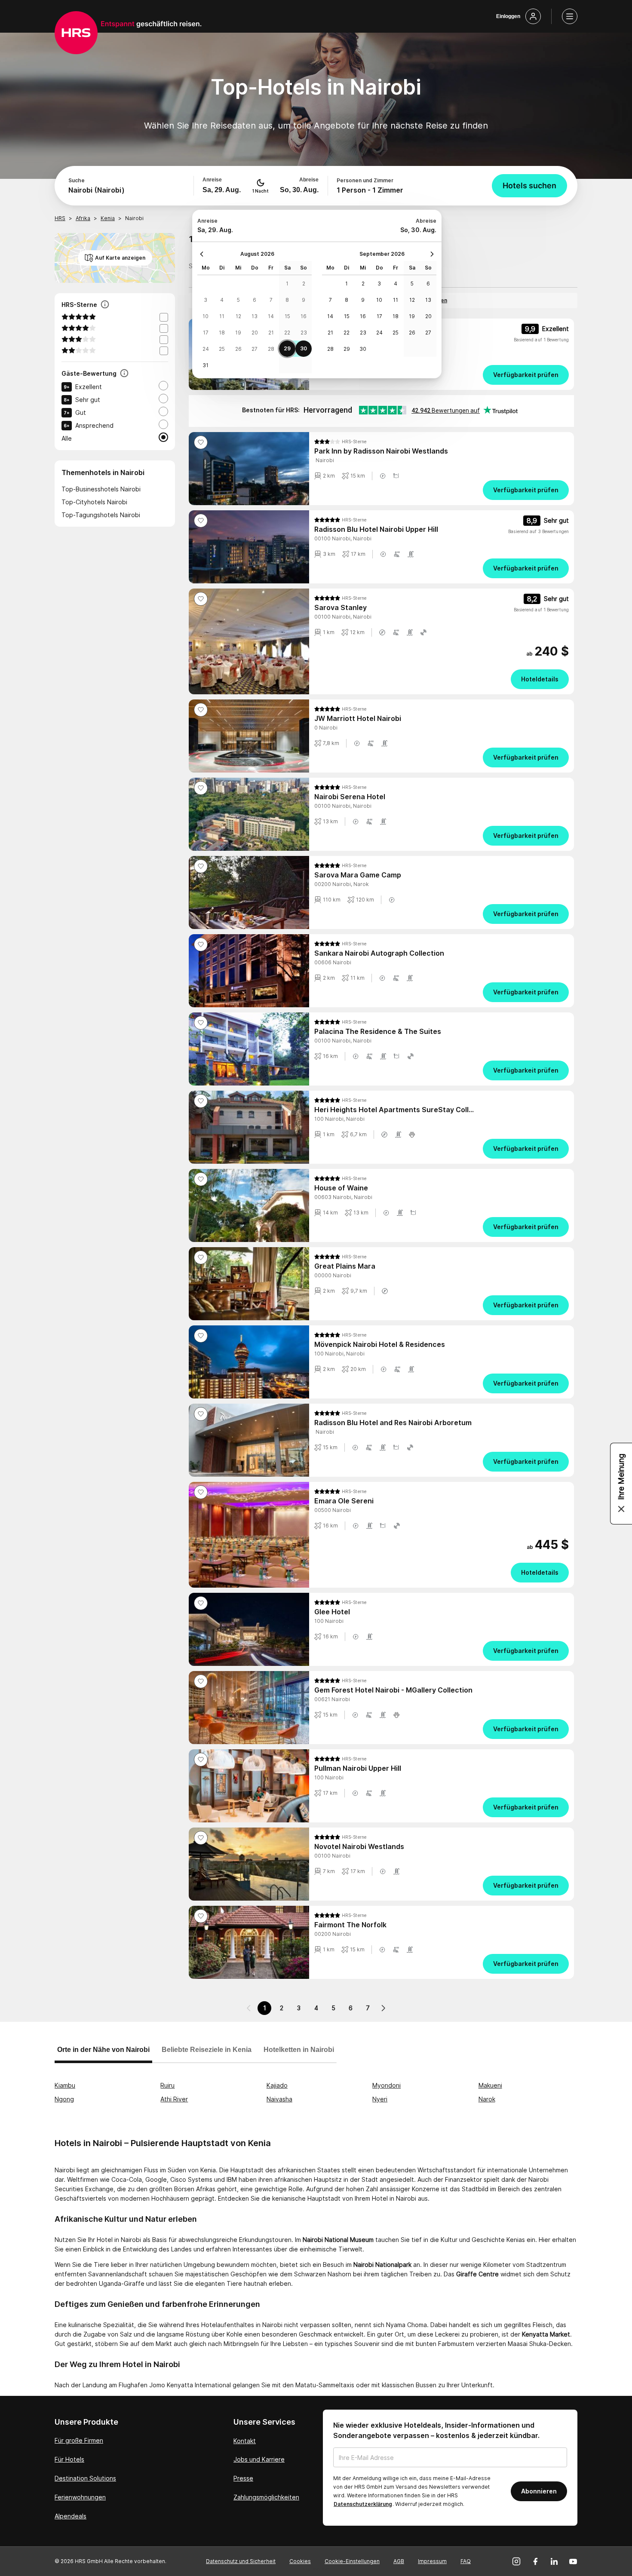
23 (304, 333)
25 (222, 349)
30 (304, 348)
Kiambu (65, 2085)
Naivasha (279, 2099)
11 (222, 316)
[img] (340, 442)
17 (206, 333)
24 (206, 349)
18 (222, 333)
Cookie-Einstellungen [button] (352, 2561)
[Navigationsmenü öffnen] (570, 16)
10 (206, 316)
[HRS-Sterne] (105, 305)
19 (238, 333)
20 (255, 333)
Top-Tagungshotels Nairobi (101, 515)
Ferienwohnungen (80, 2497)
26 (238, 349)
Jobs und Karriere (259, 2459)
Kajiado (277, 2085)
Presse (243, 2478)
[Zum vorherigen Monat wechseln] (204, 254)
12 (238, 316)
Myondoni (387, 2085)
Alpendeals (71, 2516)
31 (206, 365)
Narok (487, 2099)
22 (287, 333)
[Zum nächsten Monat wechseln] (430, 254)
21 (271, 333)
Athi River (174, 2099)
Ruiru (167, 2085)
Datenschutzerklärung (363, 2504)
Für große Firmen (79, 2440)
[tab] (103, 2054)
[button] (383, 476)
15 (287, 316)
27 (255, 349)
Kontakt (245, 2441)
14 (271, 316)
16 (304, 316)
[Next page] (383, 2008)
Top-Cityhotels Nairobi (94, 502)
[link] (442, 375)
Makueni (490, 2085)
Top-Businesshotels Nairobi (101, 489)
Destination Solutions (85, 2478)
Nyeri (380, 2099)
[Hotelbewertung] (124, 374)
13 (255, 316)
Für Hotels (69, 2459)
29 (287, 348)
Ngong (64, 2099)
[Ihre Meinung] (621, 1484)
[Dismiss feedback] (621, 1509)
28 (271, 349)
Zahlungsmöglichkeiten (266, 2497)
